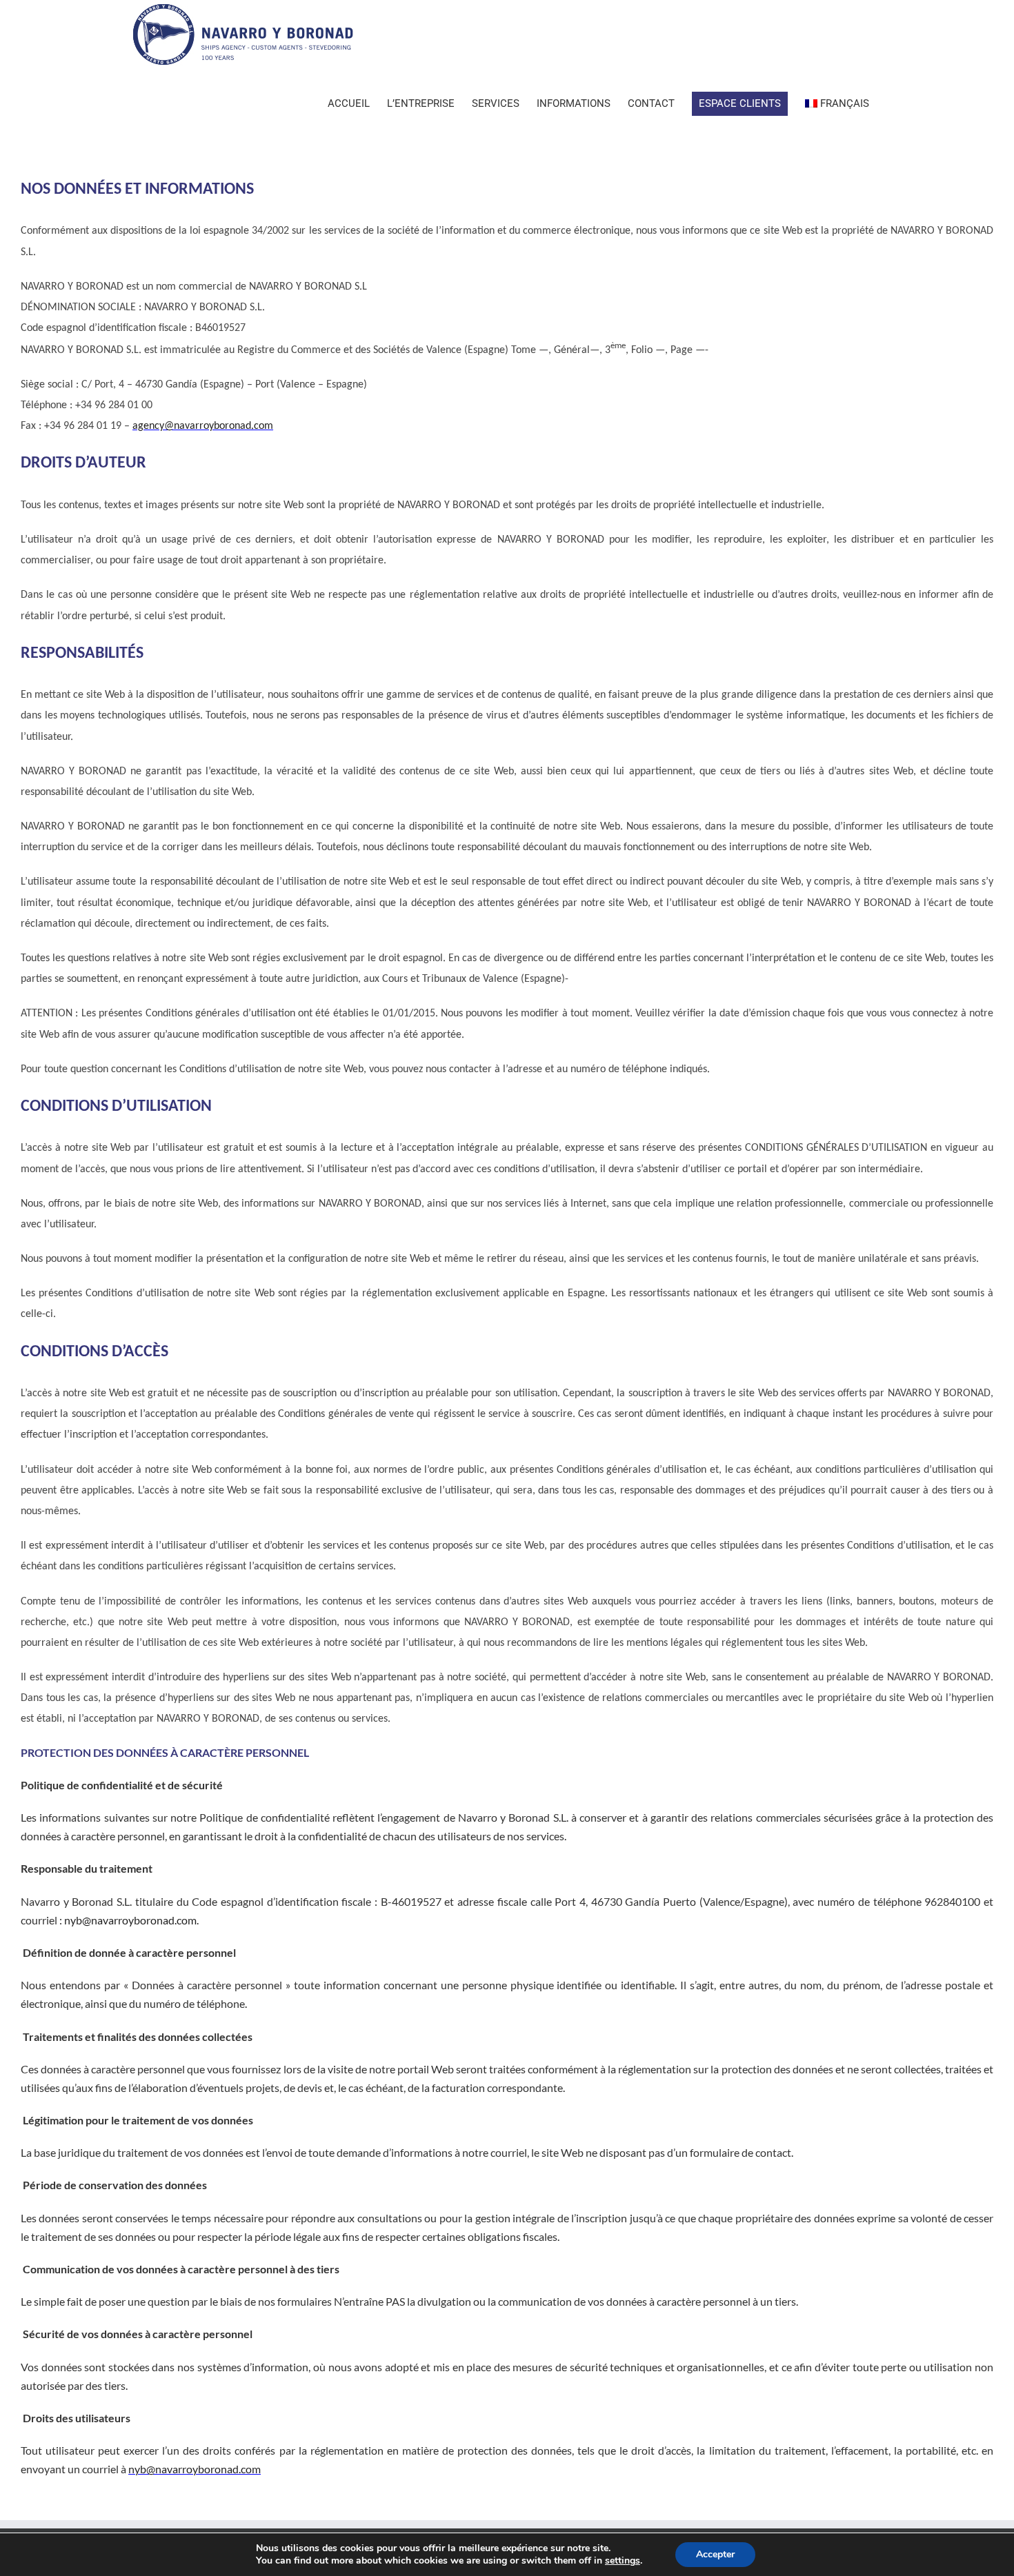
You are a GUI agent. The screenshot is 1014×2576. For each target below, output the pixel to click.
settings (623, 2561)
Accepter (715, 2554)
